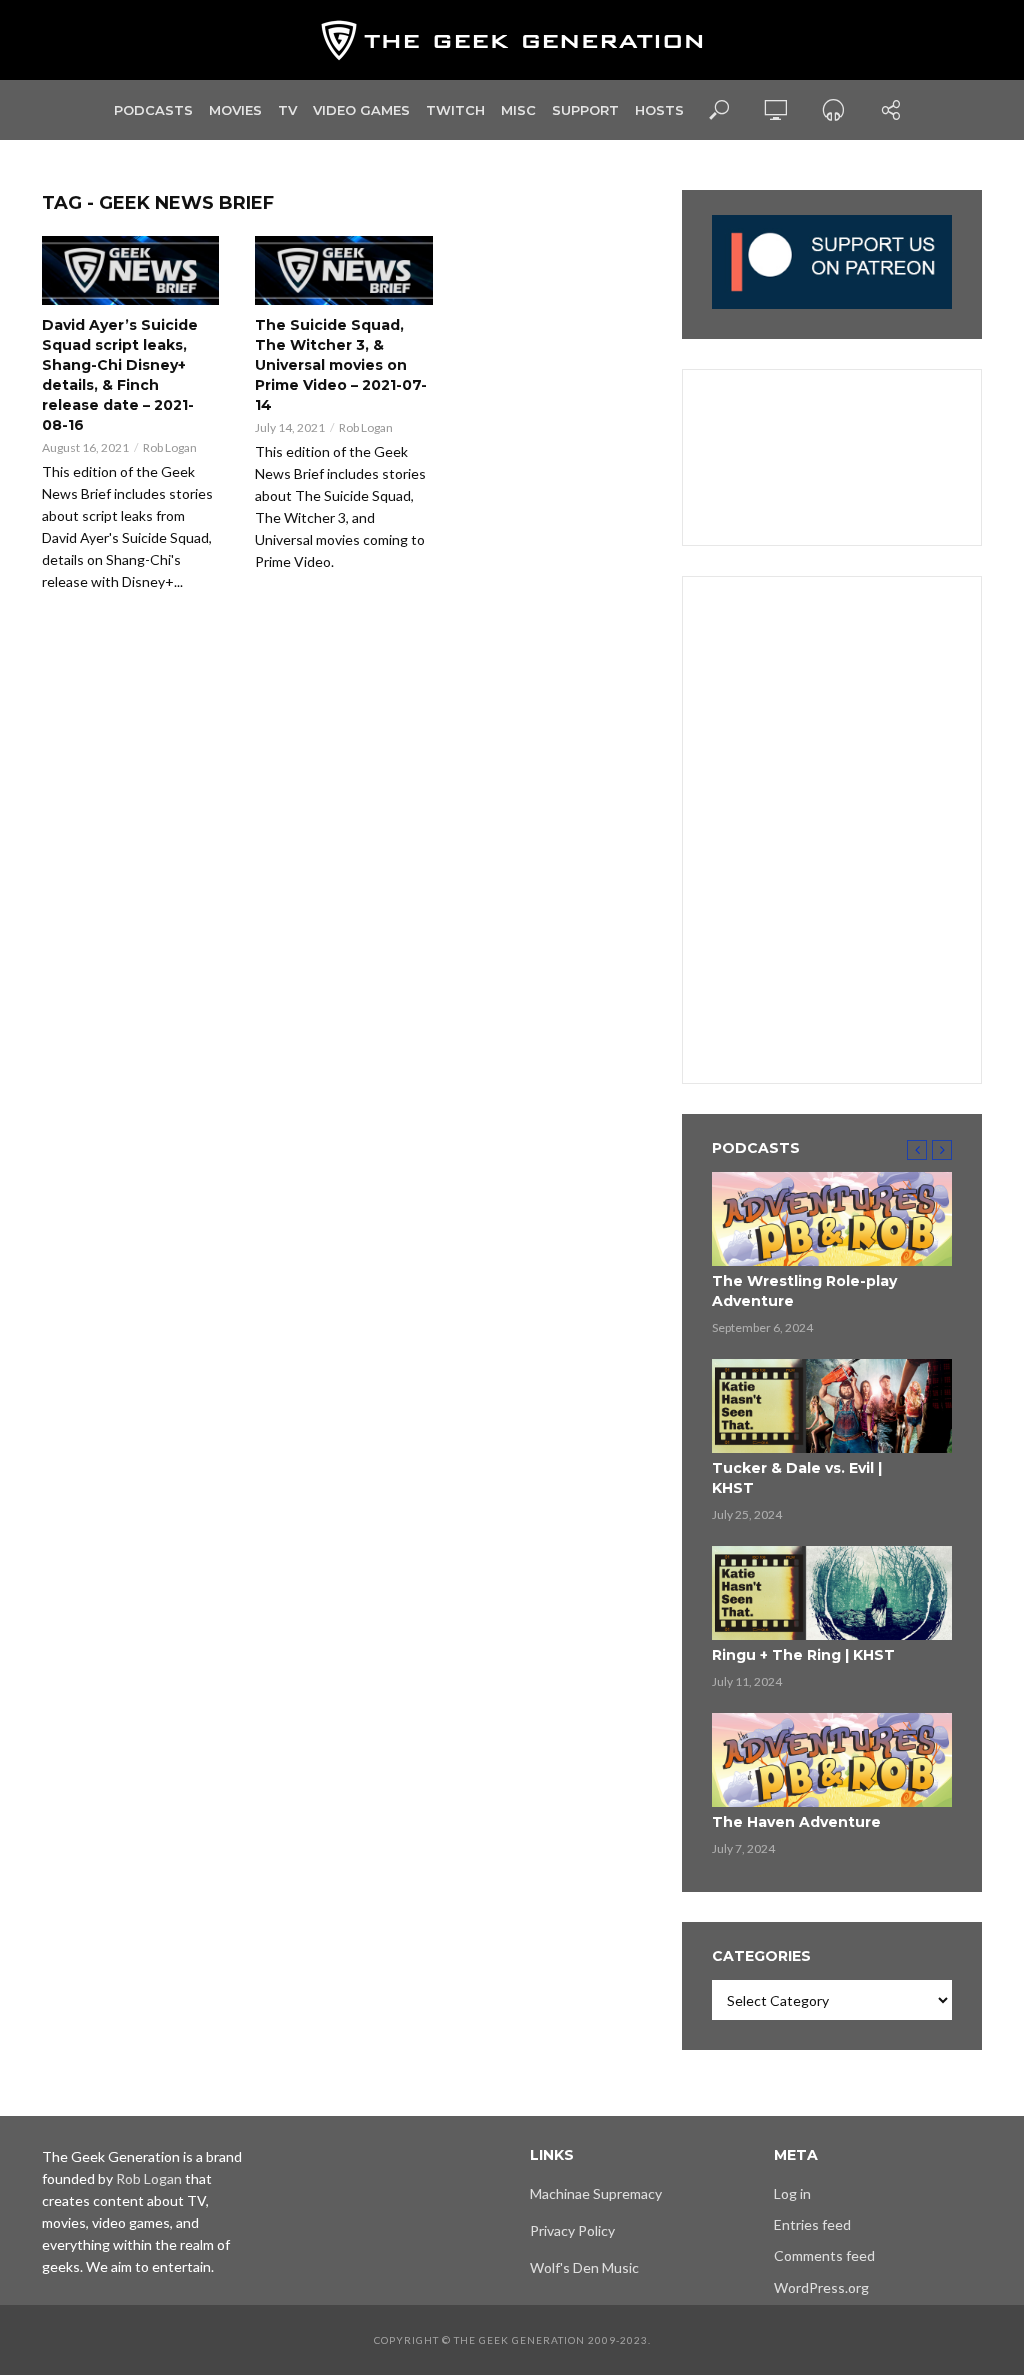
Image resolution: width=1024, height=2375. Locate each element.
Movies (235, 110)
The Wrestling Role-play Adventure (804, 1291)
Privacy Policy (572, 2230)
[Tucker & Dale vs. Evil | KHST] (832, 1406)
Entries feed (812, 2224)
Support (585, 110)
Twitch (455, 110)
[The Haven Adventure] (832, 1760)
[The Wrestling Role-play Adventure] (832, 1219)
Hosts (659, 110)
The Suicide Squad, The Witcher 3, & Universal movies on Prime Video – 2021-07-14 (341, 365)
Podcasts (153, 110)
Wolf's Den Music (584, 2267)
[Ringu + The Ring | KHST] (832, 1593)
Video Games (361, 110)
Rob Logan (170, 447)
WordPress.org (821, 2287)
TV (287, 110)
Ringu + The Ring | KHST (803, 1655)
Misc (518, 110)
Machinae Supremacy (596, 2193)
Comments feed (824, 2255)
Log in (792, 2193)
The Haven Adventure (796, 1822)
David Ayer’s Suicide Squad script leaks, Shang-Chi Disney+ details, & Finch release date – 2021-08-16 (120, 375)
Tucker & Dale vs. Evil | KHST (797, 1478)
